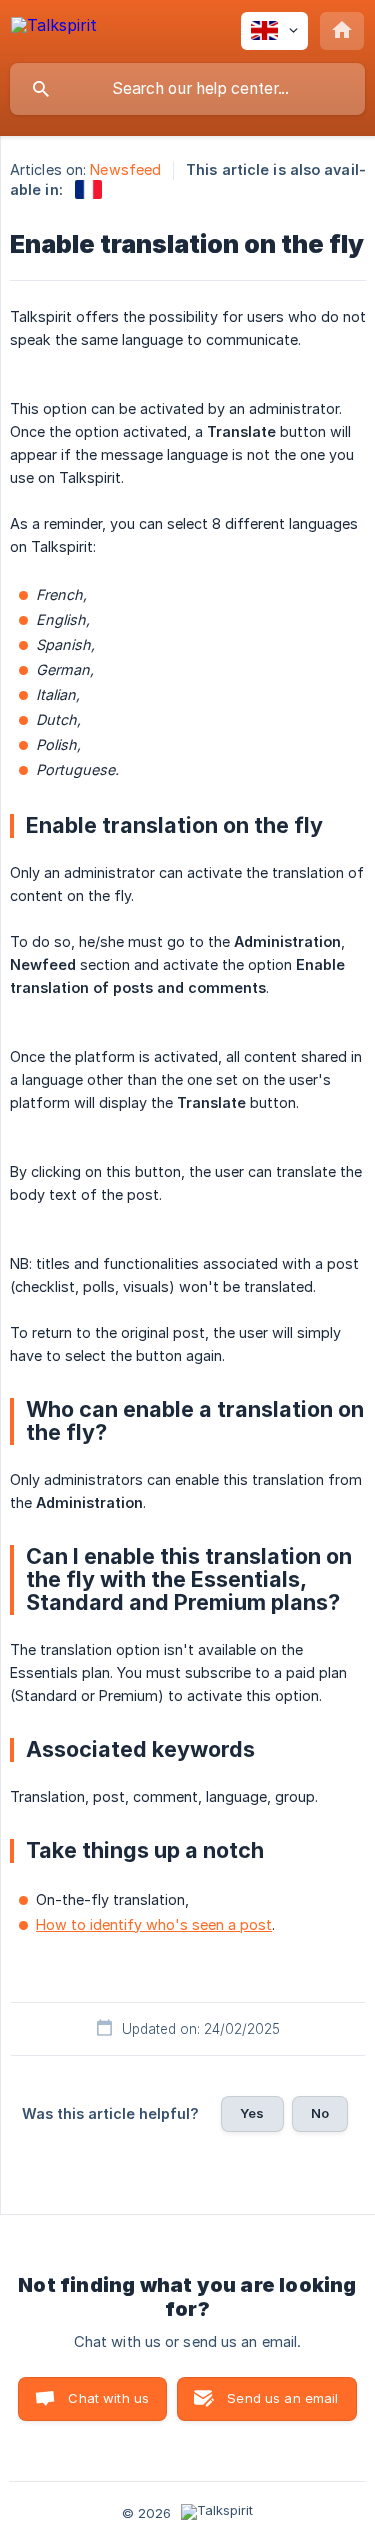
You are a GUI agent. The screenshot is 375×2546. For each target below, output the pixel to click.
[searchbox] (187, 89)
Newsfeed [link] (125, 169)
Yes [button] (252, 2113)
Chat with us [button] (108, 2398)
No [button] (320, 2113)
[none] (54, 28)
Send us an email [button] (282, 2398)
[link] (88, 189)
